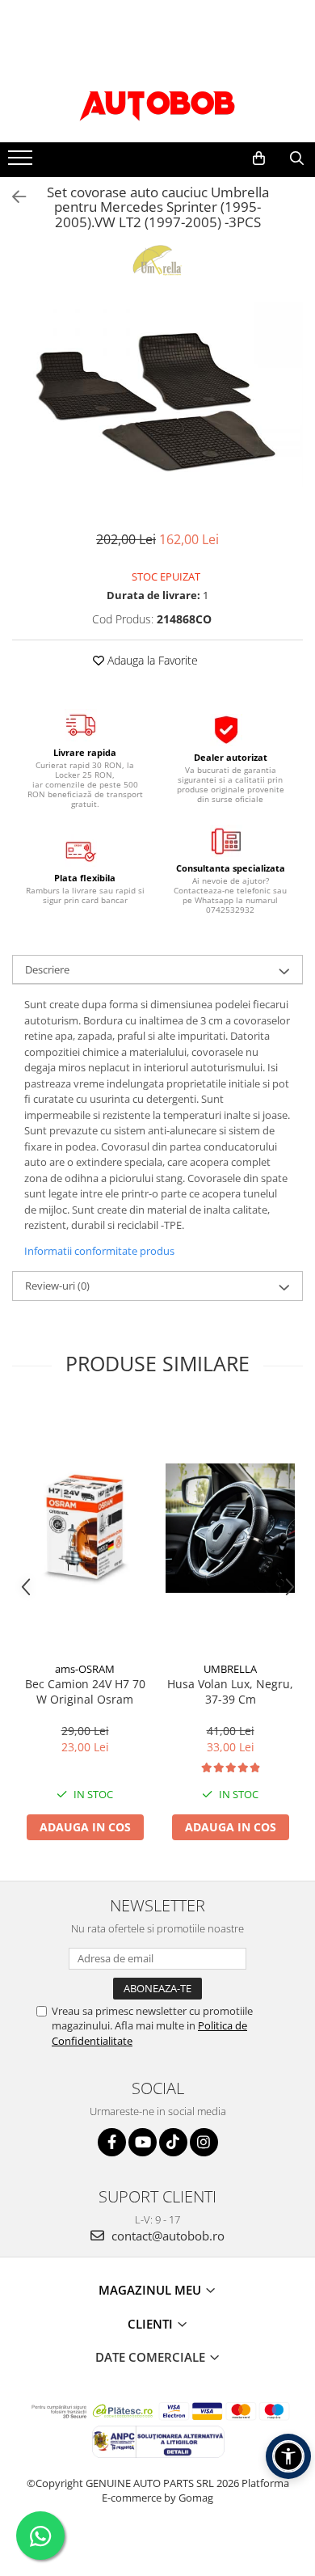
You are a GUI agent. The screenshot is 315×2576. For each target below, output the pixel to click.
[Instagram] (204, 2142)
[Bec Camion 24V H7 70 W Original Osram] (85, 1529)
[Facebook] (112, 2142)
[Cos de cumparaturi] (259, 158)
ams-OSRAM (85, 1669)
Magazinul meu (151, 2290)
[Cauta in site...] (297, 158)
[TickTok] (173, 2142)
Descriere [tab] (47, 969)
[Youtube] (143, 2142)
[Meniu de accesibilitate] (288, 2456)
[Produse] (22, 163)
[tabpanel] (157, 399)
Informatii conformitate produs (99, 1251)
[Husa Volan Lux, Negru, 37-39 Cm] (230, 1528)
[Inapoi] (12, 197)
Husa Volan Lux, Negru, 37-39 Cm (230, 1691)
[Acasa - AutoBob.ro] (157, 102)
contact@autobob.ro (166, 2236)
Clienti (152, 2324)
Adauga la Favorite (151, 660)
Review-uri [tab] (57, 1286)
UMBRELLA (230, 1669)
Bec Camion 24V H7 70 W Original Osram (85, 1691)
